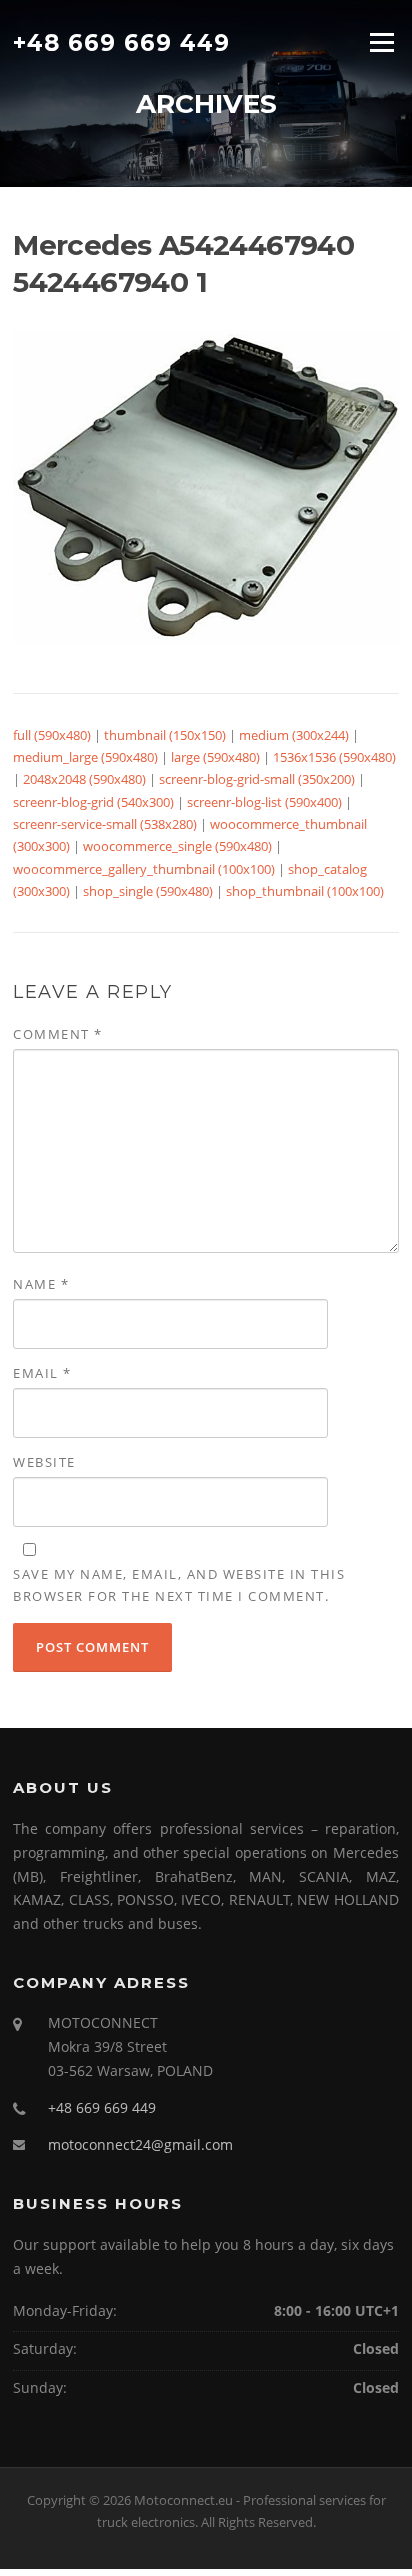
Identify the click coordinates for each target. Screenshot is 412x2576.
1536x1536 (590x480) (334, 757)
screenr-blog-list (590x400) (264, 802)
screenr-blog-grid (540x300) (93, 802)
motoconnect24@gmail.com (140, 2145)
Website (44, 1462)
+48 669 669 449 (121, 42)
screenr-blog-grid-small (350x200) (257, 779)
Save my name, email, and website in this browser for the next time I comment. (179, 1585)
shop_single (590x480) (148, 891)
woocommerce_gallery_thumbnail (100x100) (144, 869)
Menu (381, 42)
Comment (58, 1034)
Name (41, 1284)
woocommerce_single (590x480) (177, 846)
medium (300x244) (294, 735)
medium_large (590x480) (85, 757)
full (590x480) (52, 735)
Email (42, 1373)
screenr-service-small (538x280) (105, 824)
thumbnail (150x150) (165, 735)
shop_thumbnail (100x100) (305, 891)
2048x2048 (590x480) (84, 779)
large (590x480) (215, 757)
